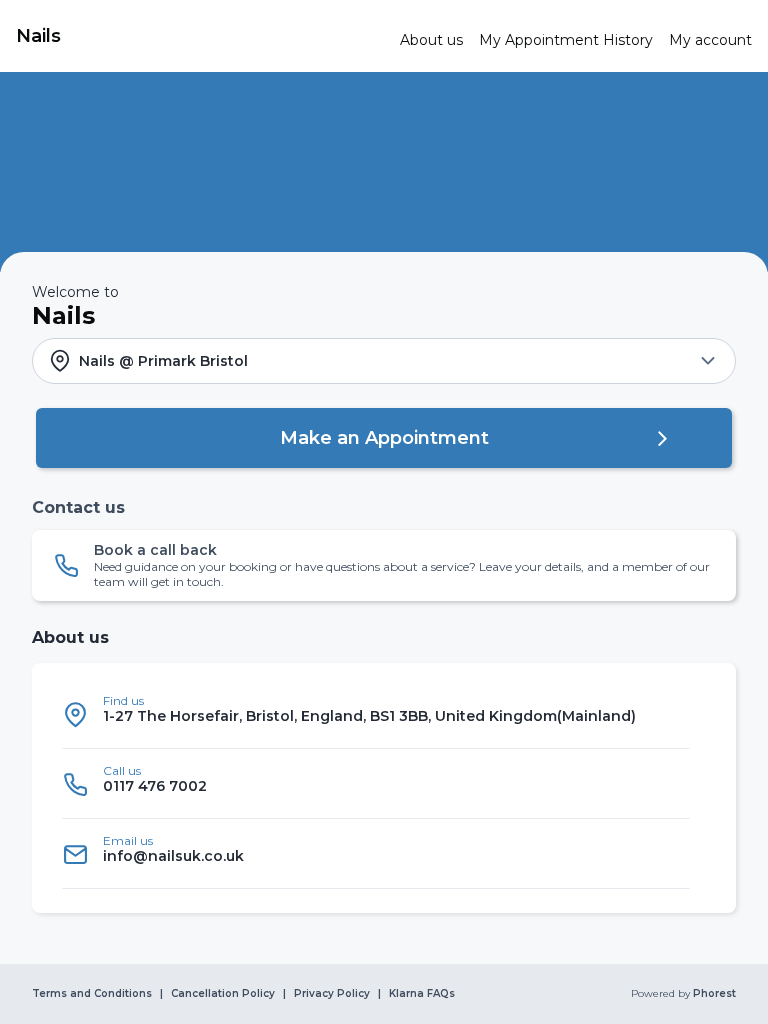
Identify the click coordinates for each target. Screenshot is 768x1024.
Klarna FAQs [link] (422, 994)
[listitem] (376, 714)
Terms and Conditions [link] (92, 994)
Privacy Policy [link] (332, 994)
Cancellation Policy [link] (223, 994)
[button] (384, 361)
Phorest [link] (714, 994)
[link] (200, 36)
